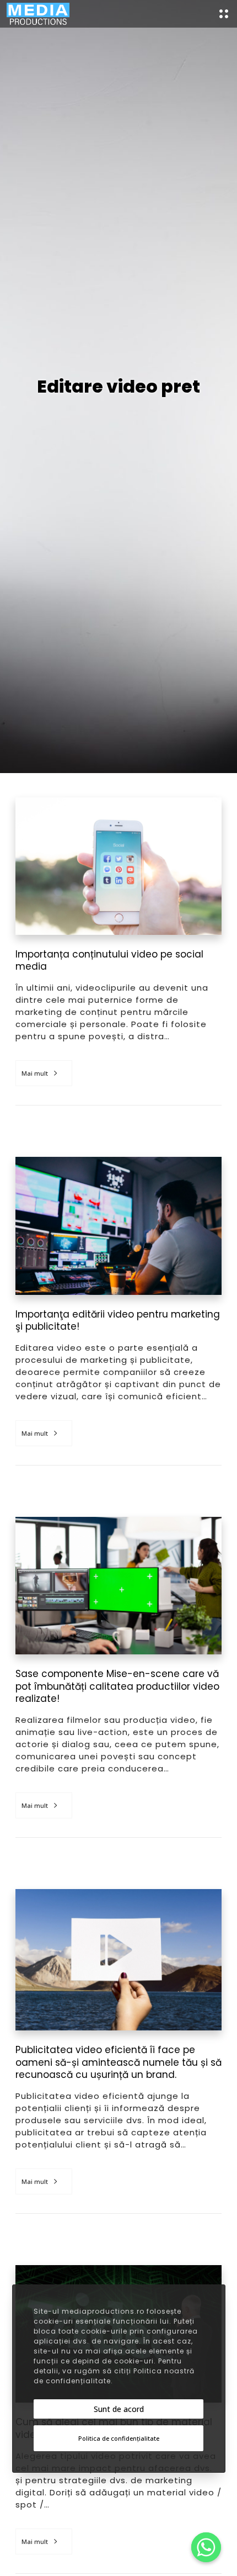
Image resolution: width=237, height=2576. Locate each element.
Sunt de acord (119, 2409)
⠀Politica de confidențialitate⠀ (119, 2438)
